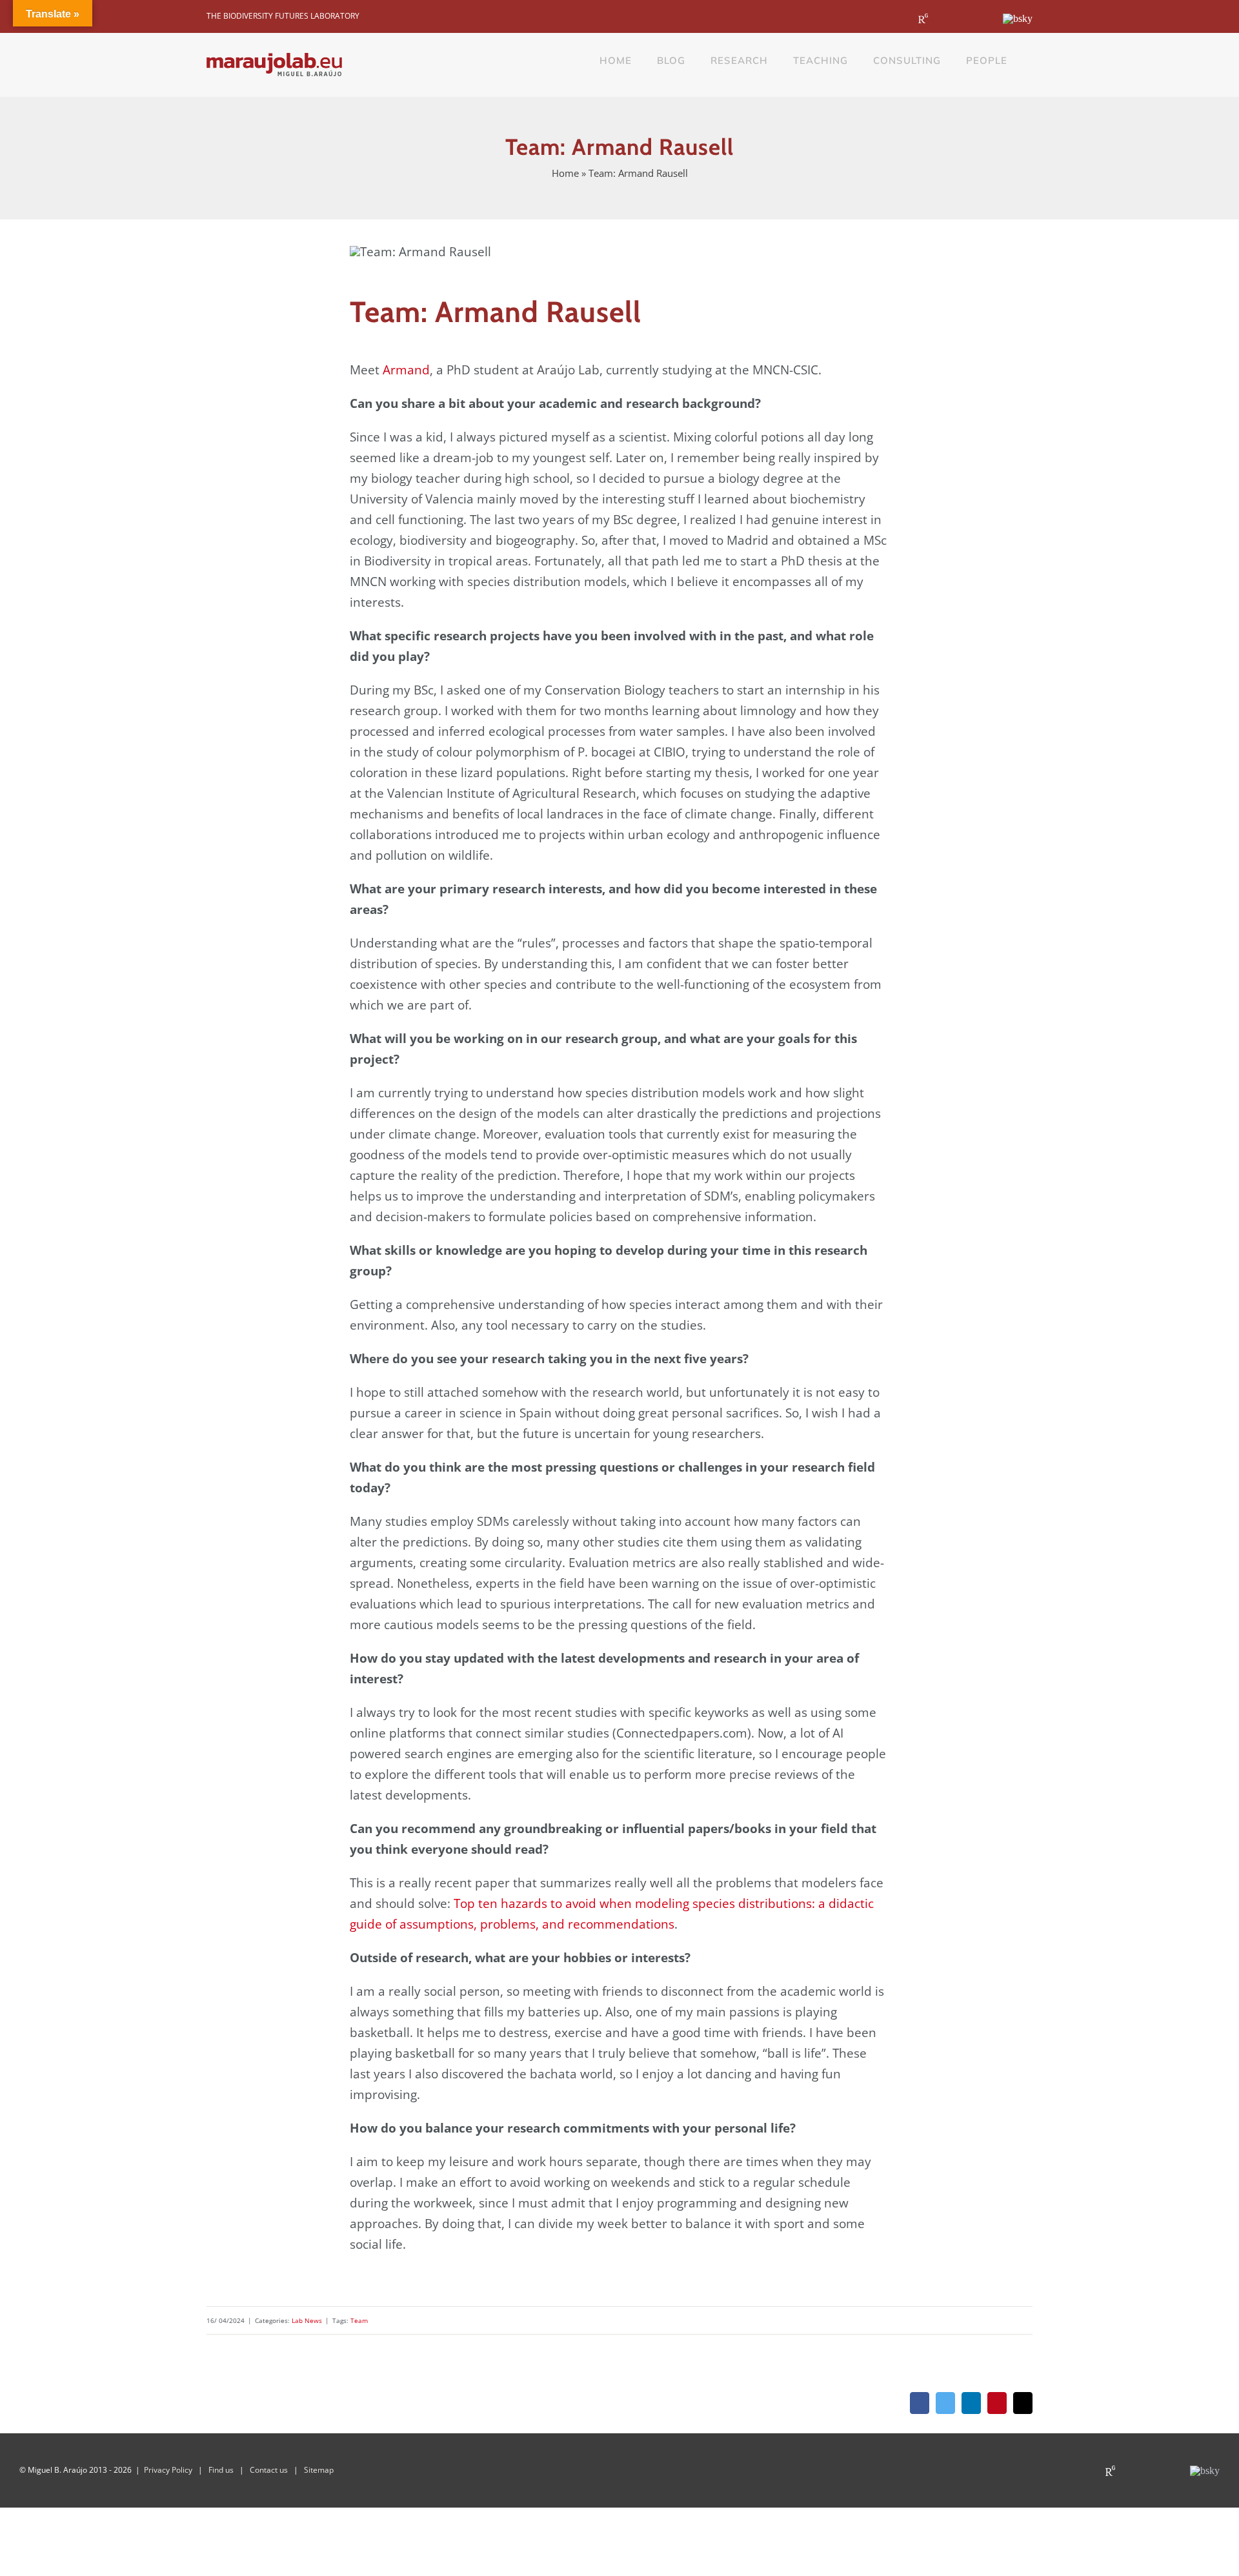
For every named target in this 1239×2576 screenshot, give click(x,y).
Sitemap (319, 2470)
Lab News (307, 2320)
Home (565, 173)
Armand (406, 370)
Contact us (269, 2470)
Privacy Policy (168, 2470)
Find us (221, 2470)
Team (359, 2320)
